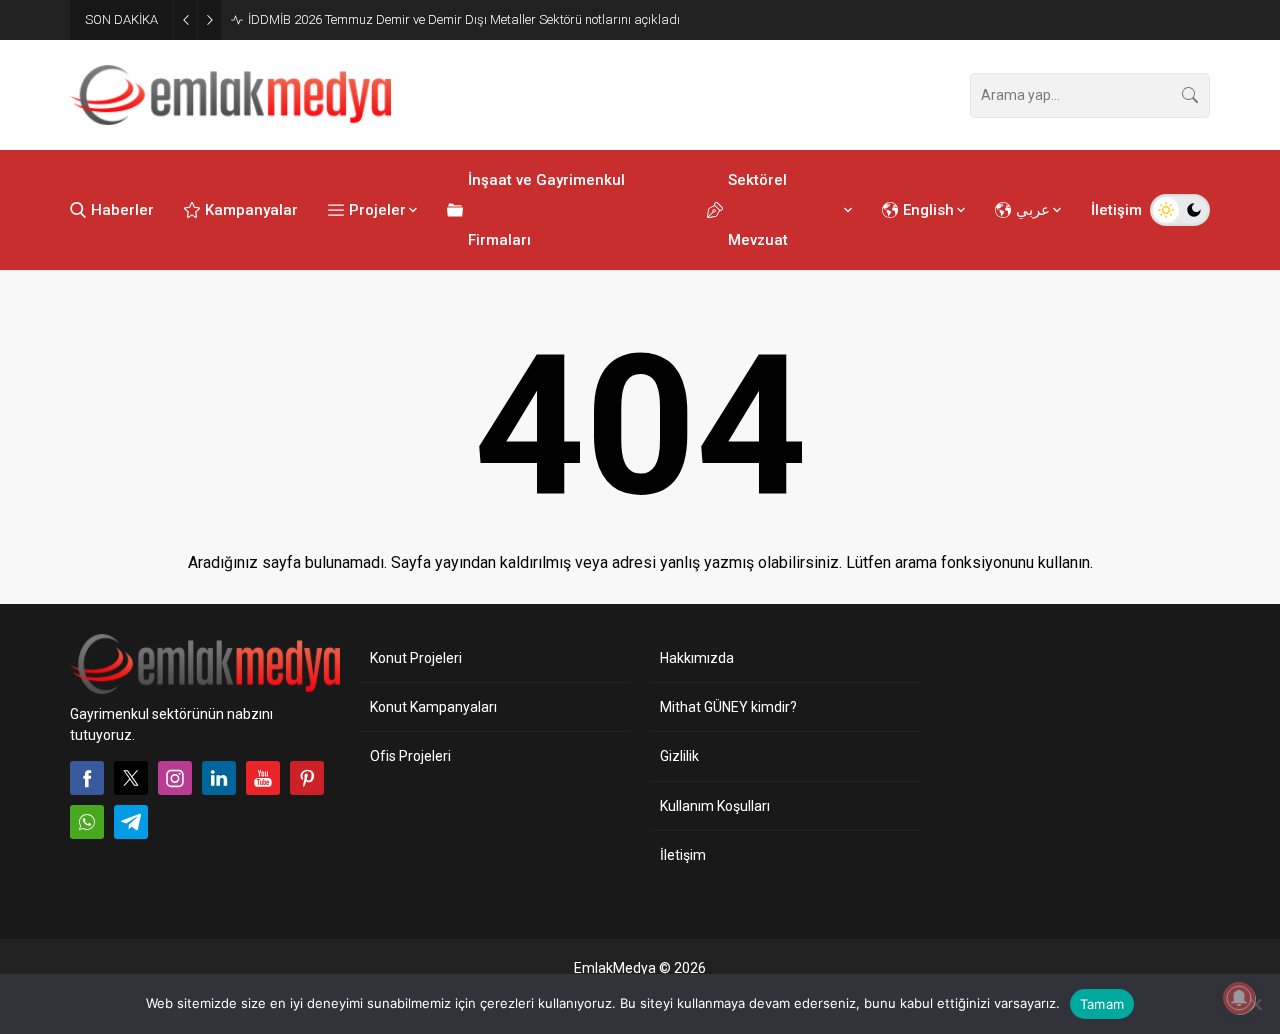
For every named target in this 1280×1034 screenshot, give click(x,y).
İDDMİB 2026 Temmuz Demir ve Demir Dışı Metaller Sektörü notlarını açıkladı (464, 19)
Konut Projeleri (416, 658)
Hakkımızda (697, 658)
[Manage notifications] (1239, 998)
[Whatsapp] (87, 822)
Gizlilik (679, 756)
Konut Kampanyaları (433, 707)
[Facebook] (87, 778)
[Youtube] (263, 778)
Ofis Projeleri (410, 756)
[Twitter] (131, 778)
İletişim (683, 855)
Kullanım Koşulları (715, 806)
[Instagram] (175, 778)
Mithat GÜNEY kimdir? (728, 707)
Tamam (1102, 1004)
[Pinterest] (307, 778)
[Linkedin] (219, 778)
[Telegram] (131, 822)
